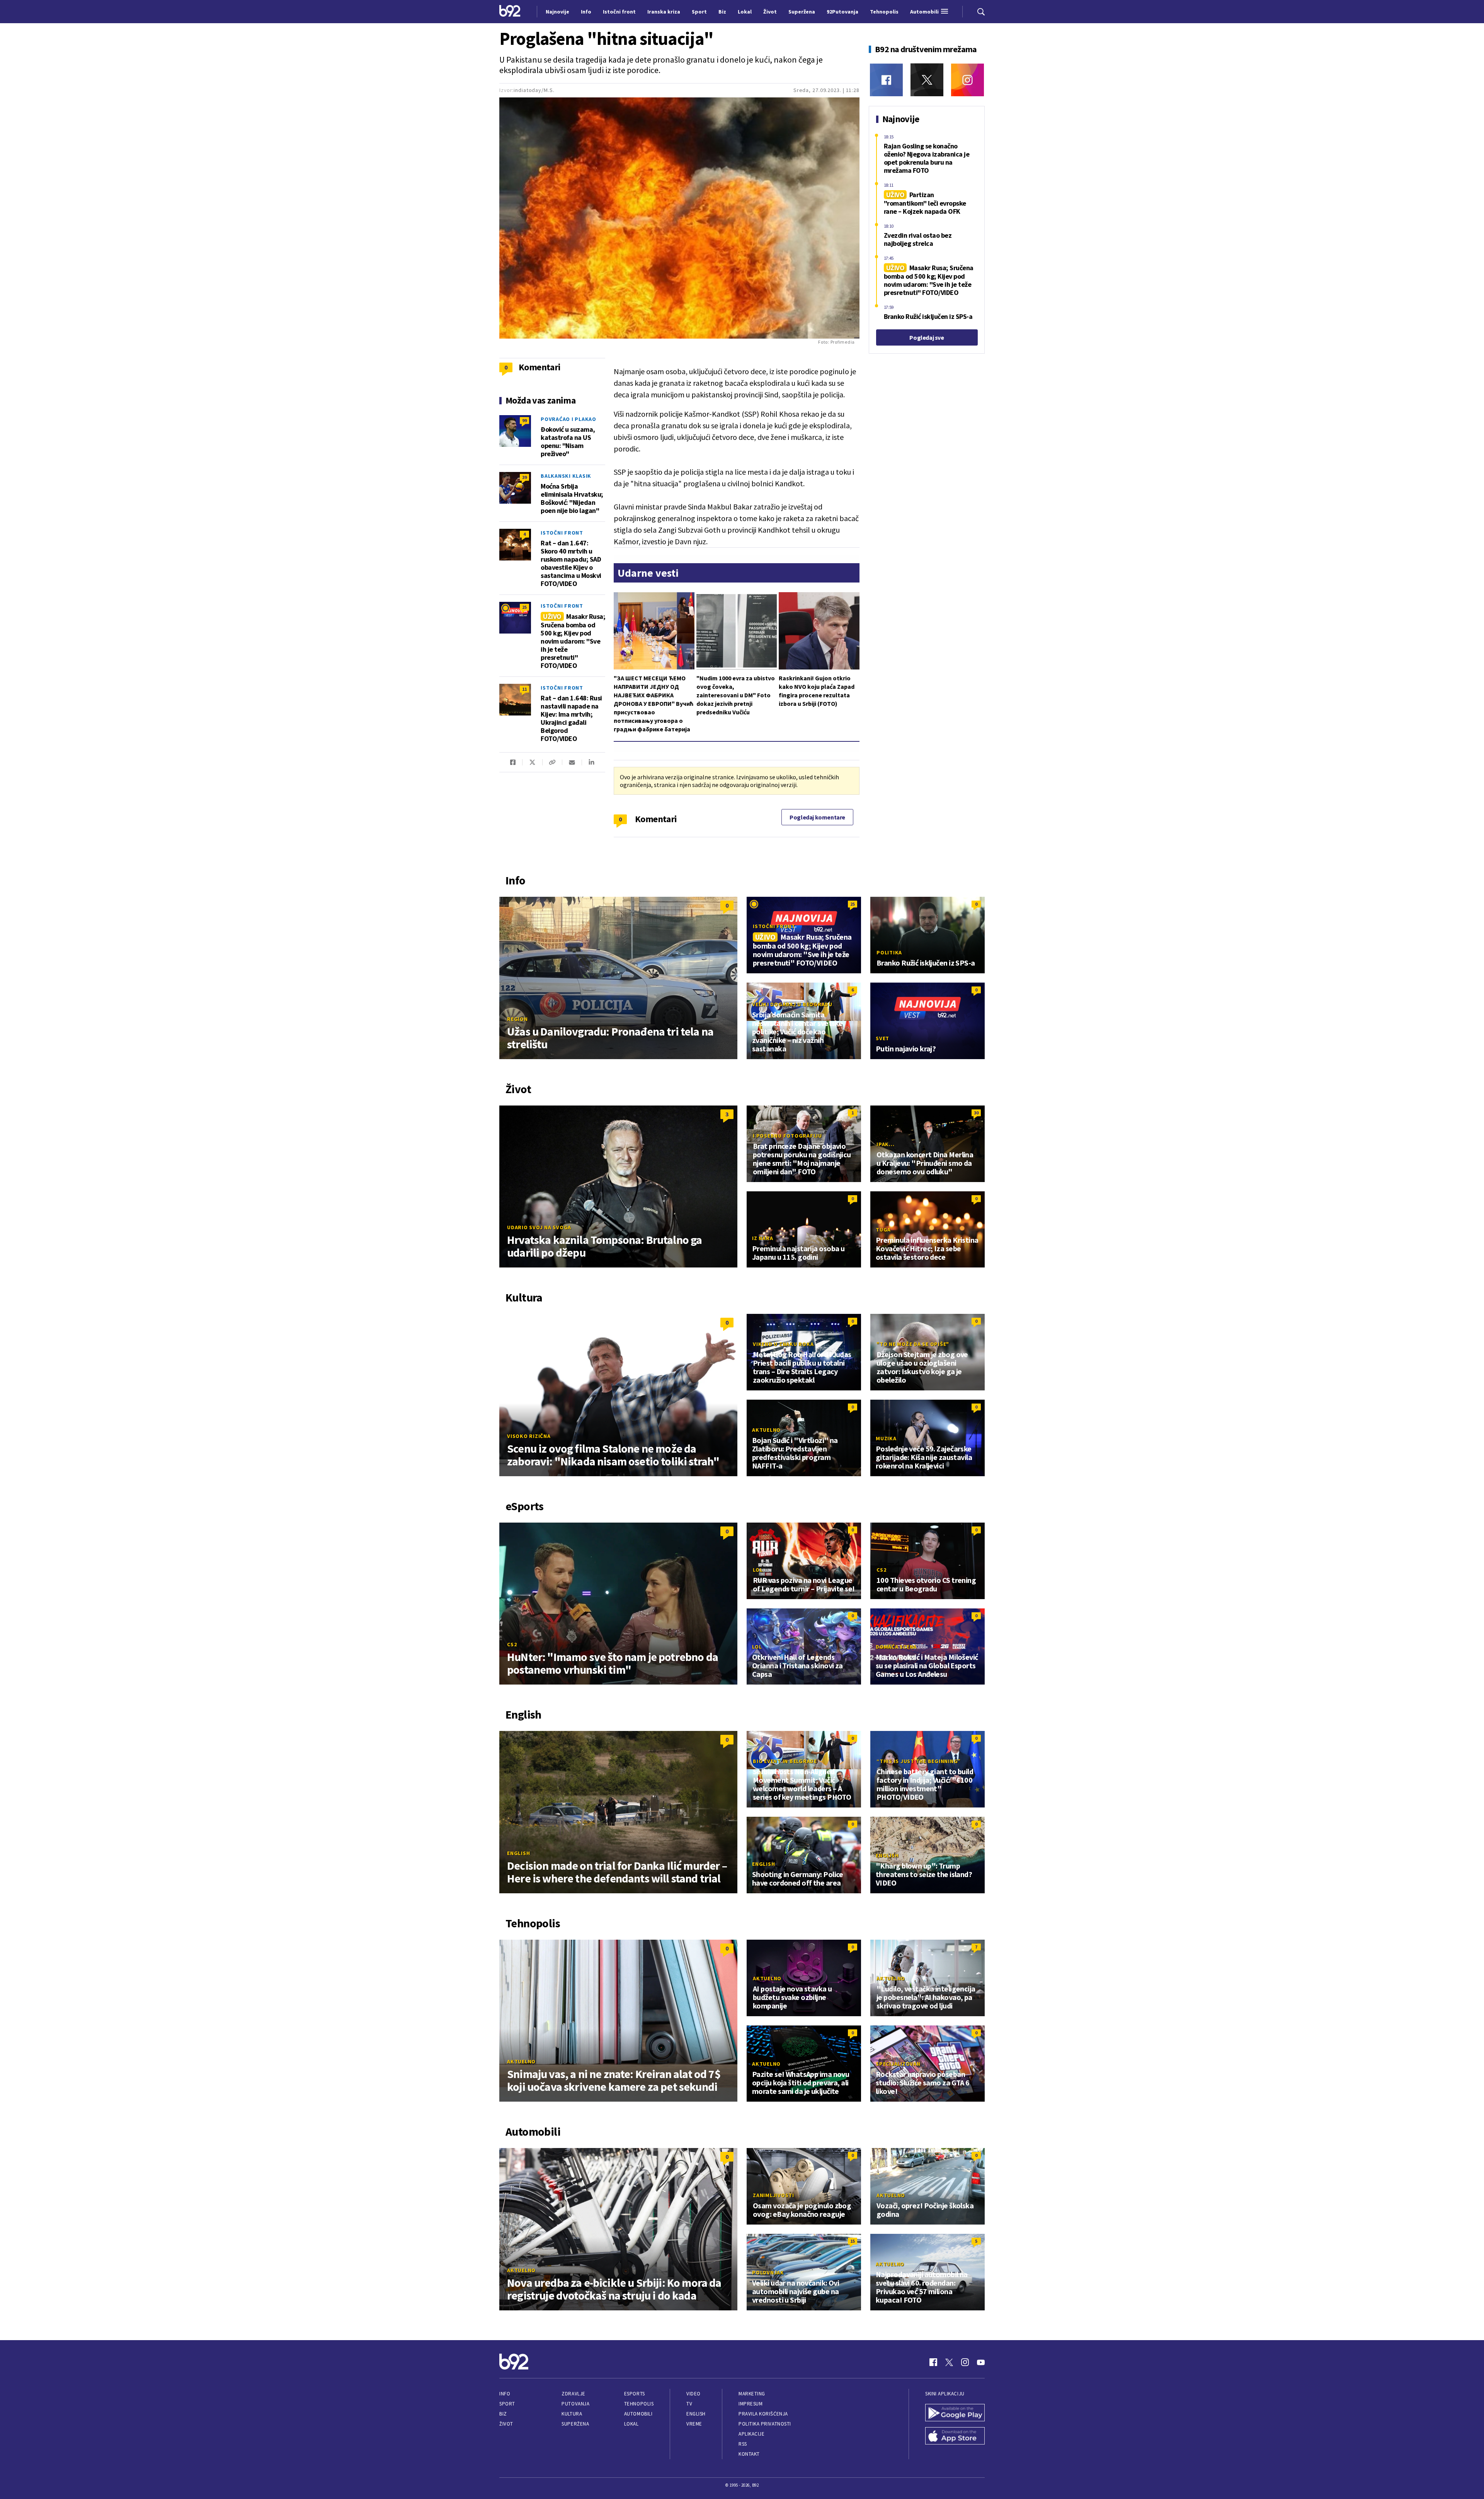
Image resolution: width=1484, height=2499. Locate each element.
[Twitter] (927, 80)
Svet (882, 1038)
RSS (743, 2444)
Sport (507, 2404)
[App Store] (955, 2437)
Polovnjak (768, 2272)
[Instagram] (967, 80)
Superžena (575, 2424)
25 (524, 607)
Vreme (694, 2424)
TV (689, 2404)
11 (524, 689)
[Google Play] (955, 2414)
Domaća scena (896, 1647)
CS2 (512, 1644)
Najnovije (557, 12)
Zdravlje (573, 2394)
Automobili (638, 2414)
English (518, 1853)
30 (976, 1113)
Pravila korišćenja (763, 2414)
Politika (889, 952)
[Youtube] (981, 2362)
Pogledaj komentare (817, 817)
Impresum (751, 2404)
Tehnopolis (639, 2404)
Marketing (752, 2394)
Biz (503, 2414)
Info (505, 2394)
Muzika (886, 1438)
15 (853, 2241)
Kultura (572, 2414)
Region (517, 1019)
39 (524, 477)
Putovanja (575, 2404)
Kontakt (749, 2454)
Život (506, 2424)
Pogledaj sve (927, 337)
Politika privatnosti (765, 2424)
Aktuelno (766, 1430)
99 (524, 420)
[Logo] (510, 12)
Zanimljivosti (773, 2195)
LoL (758, 1570)
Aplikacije (751, 2434)
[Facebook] (886, 80)
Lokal (631, 2424)
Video (693, 2394)
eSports (635, 2394)
